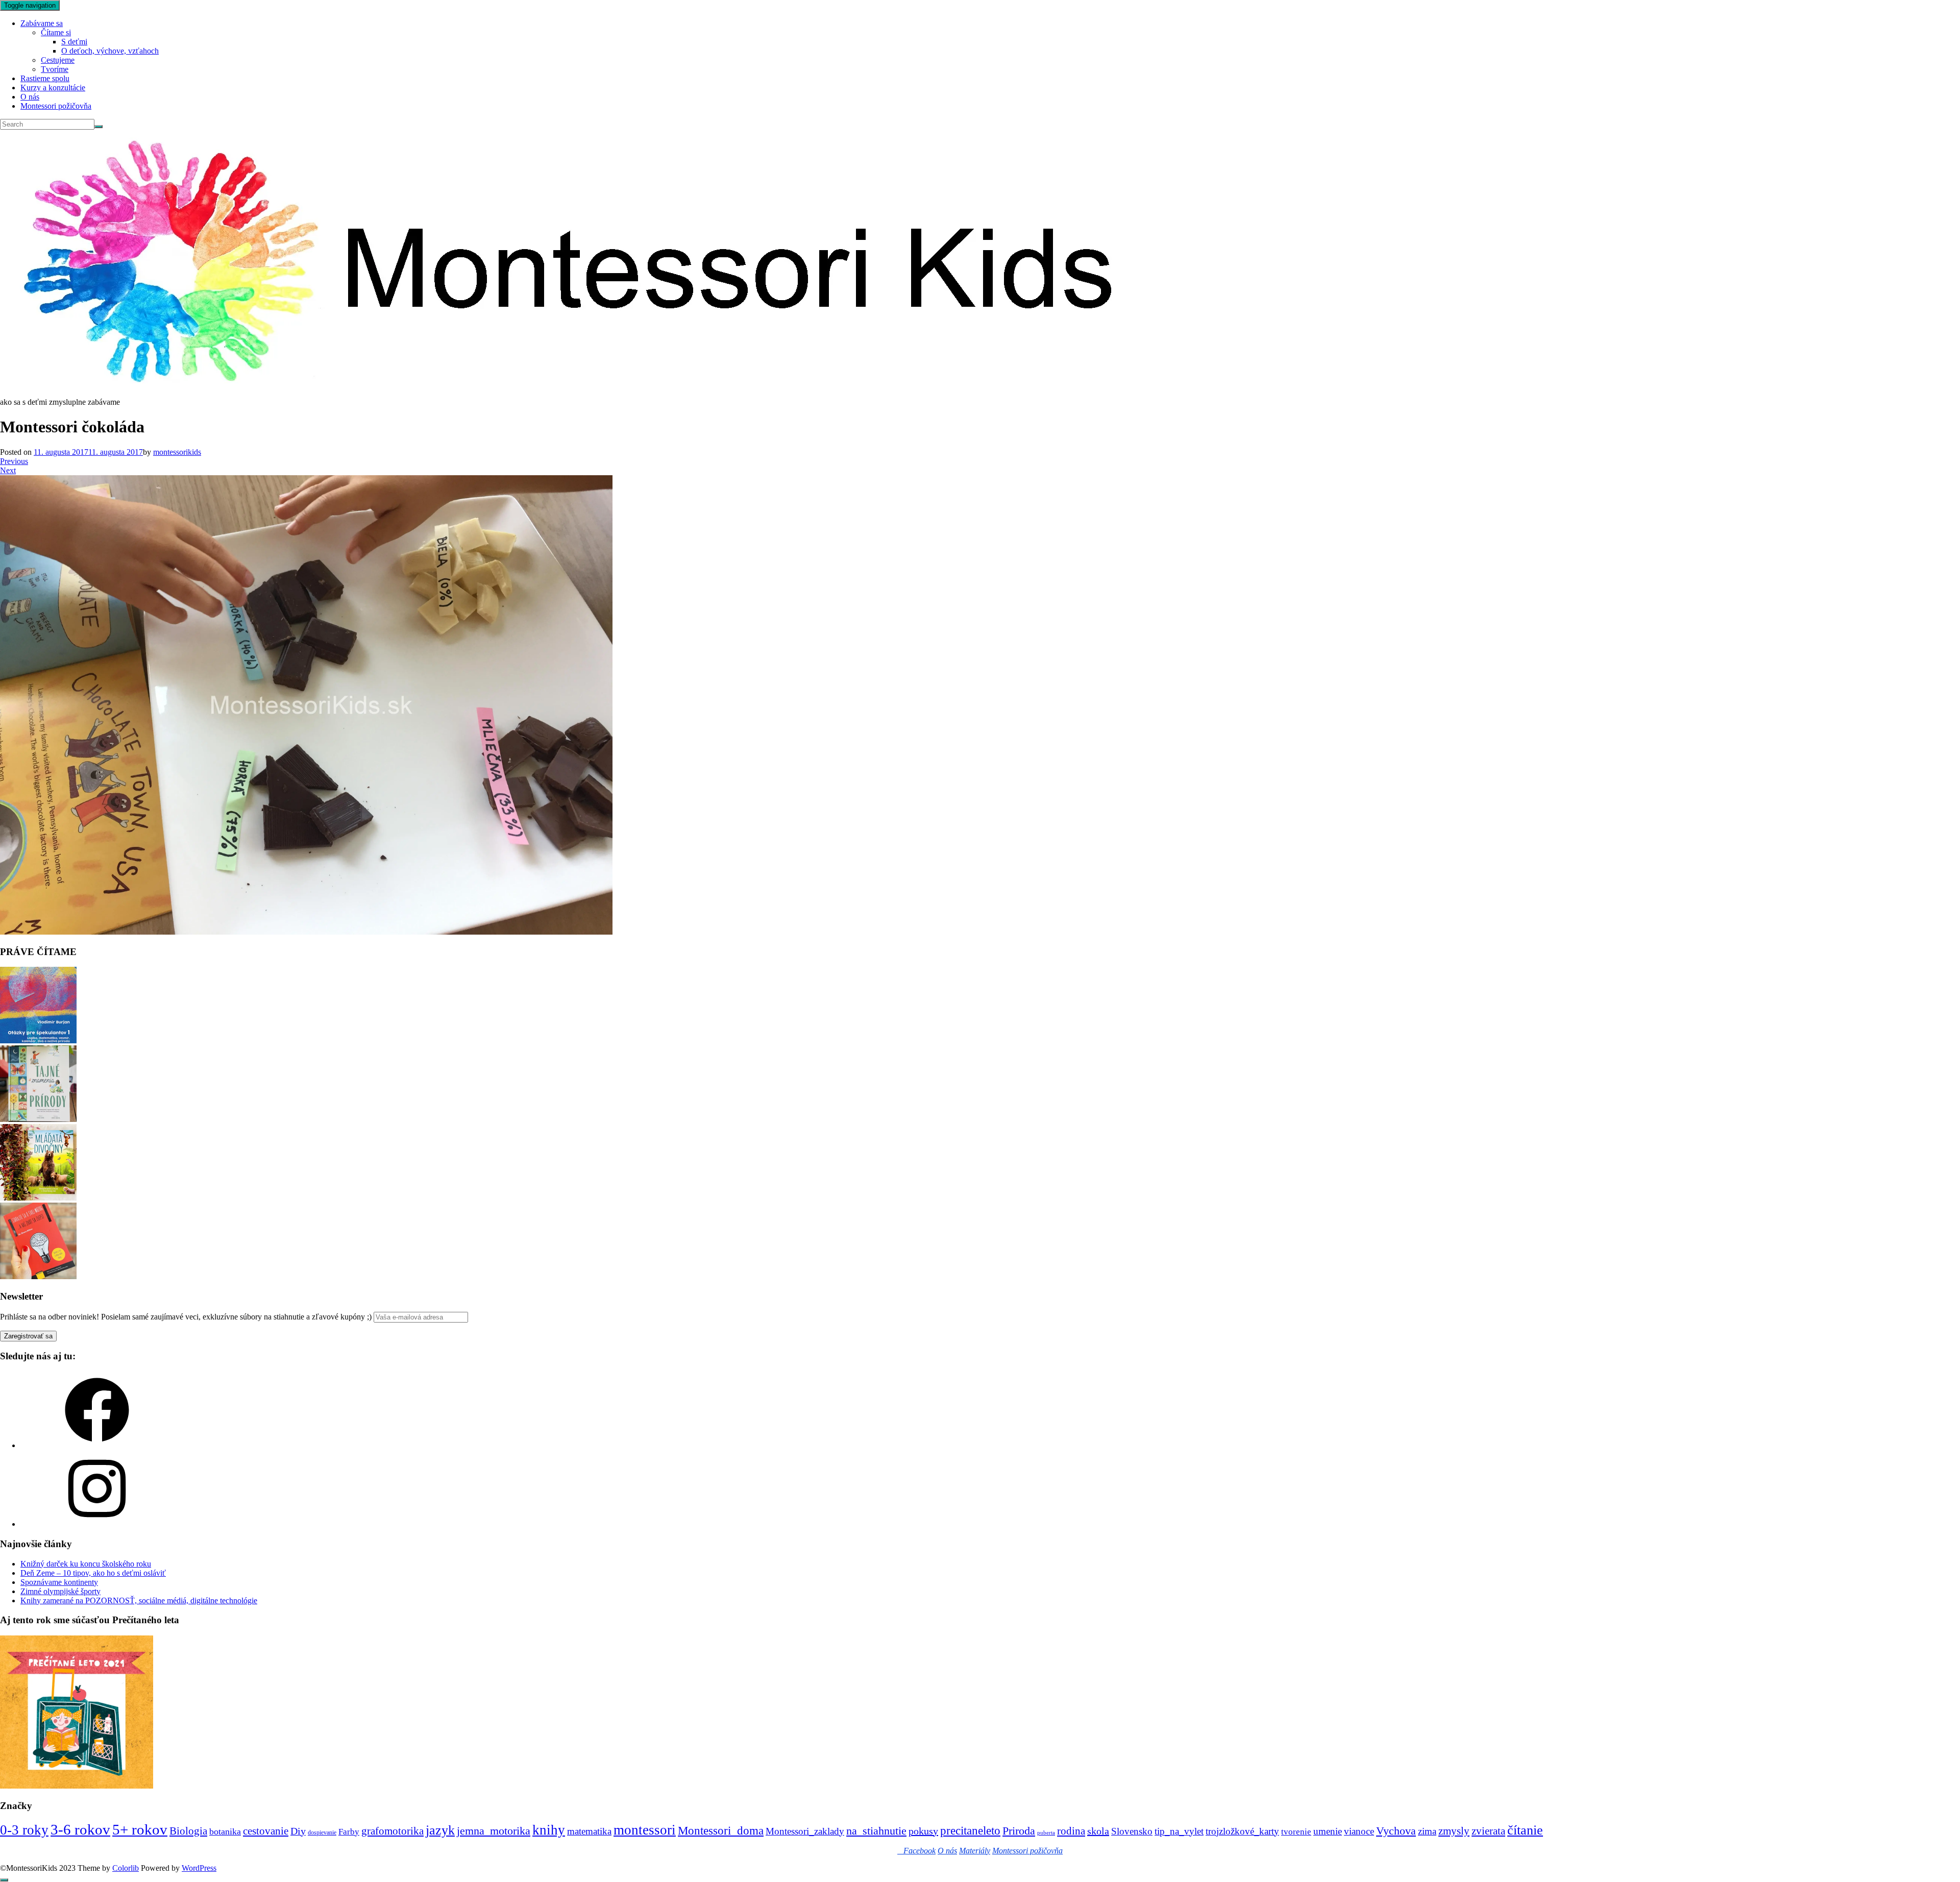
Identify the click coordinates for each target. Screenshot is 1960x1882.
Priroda (1019, 1831)
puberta (1046, 1833)
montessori (645, 1830)
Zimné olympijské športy (60, 1591)
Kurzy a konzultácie (53, 88)
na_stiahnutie (876, 1831)
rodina (1071, 1831)
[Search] (99, 127)
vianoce (1359, 1831)
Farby (349, 1832)
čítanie (1525, 1830)
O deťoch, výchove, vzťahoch (110, 51)
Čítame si (56, 32)
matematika (589, 1831)
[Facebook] (97, 1445)
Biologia (188, 1831)
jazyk (440, 1830)
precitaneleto (970, 1831)
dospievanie (322, 1832)
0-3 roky (24, 1830)
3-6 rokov (80, 1829)
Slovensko (1132, 1831)
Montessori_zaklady (805, 1831)
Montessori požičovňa (56, 106)
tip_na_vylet (1179, 1831)
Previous (14, 461)
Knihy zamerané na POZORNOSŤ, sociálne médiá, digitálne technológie (139, 1600)
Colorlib (126, 1868)
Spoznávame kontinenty (59, 1582)
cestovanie (266, 1831)
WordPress (199, 1868)
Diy (298, 1831)
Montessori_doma (721, 1830)
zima (1427, 1831)
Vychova (1396, 1831)
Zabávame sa (42, 23)
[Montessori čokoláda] (306, 932)
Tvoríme (55, 69)
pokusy (923, 1831)
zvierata (1488, 1831)
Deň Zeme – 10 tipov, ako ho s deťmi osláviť (93, 1573)
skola (1098, 1831)
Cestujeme (58, 60)
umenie (1328, 1831)
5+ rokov (140, 1829)
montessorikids (177, 452)
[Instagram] (97, 1524)
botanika (225, 1831)
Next (8, 470)
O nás (30, 97)
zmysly (1454, 1831)
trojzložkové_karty (1242, 1831)
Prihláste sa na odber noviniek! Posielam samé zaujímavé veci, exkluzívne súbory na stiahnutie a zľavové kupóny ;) (186, 1317)
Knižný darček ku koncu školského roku (86, 1564)
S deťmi (74, 42)
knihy (549, 1830)
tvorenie (1296, 1832)
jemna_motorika (494, 1831)
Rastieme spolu (45, 78)
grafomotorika (393, 1831)
